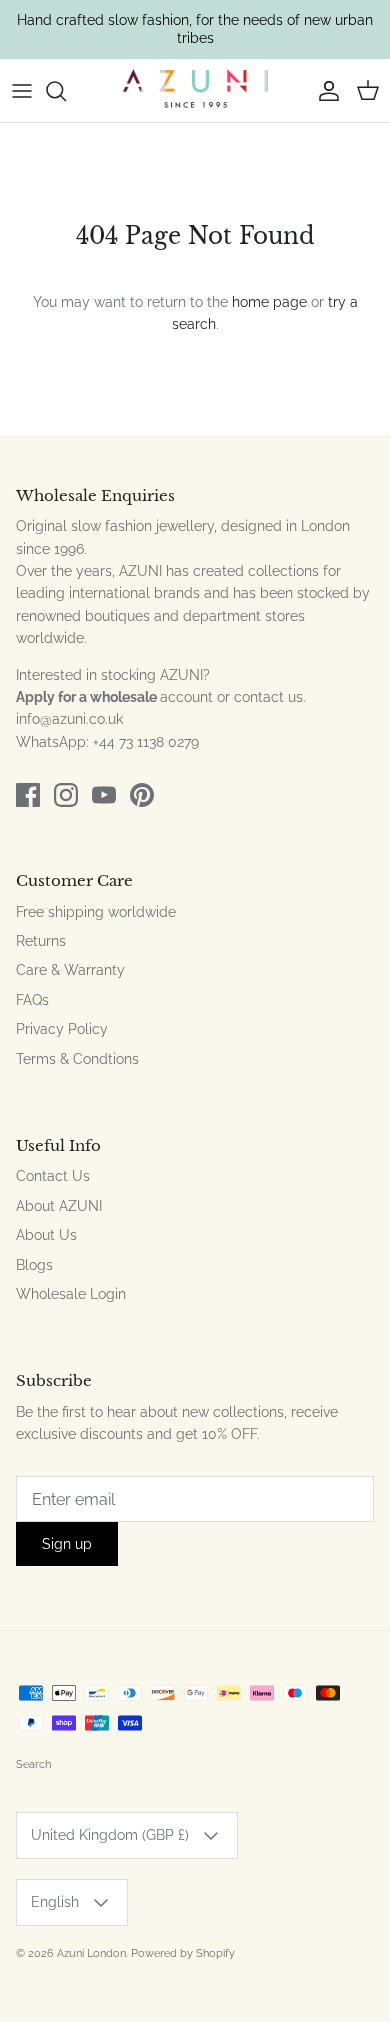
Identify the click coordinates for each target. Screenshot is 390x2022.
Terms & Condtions (77, 1059)
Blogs (34, 1265)
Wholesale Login (71, 1294)
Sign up (67, 1544)
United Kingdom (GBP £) (110, 1835)
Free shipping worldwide (96, 912)
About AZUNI (59, 1206)
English (55, 1902)
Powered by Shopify (183, 1953)
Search (33, 1764)
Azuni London (91, 1953)
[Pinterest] (142, 795)
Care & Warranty (70, 970)
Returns (41, 941)
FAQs (32, 1000)
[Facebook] (28, 795)
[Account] (324, 91)
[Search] (66, 91)
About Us (46, 1235)
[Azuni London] (195, 91)
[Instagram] (66, 795)
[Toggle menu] (22, 91)
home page (269, 302)
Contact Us (53, 1176)
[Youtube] (104, 795)
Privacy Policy (62, 1029)
